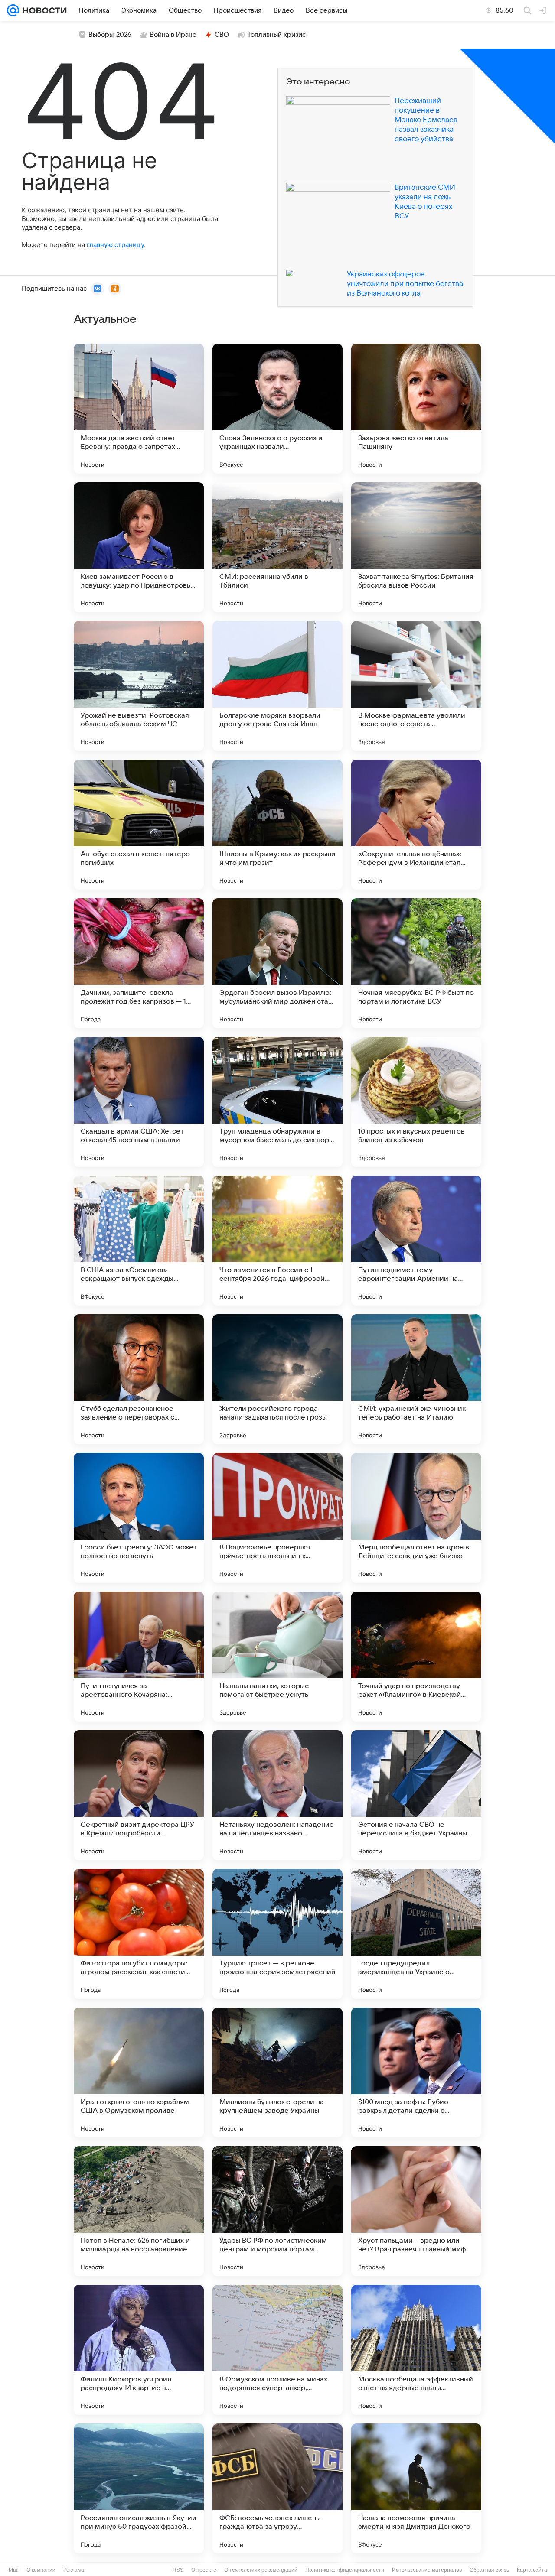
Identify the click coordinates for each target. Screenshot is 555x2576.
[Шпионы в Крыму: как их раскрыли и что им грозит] (277, 825)
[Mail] (13, 10)
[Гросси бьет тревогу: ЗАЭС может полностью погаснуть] (139, 1518)
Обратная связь (489, 2570)
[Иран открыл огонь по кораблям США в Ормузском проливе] (139, 2072)
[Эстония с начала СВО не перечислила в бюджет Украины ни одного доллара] (416, 1795)
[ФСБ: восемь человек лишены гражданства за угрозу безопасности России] (277, 2488)
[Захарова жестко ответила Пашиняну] (416, 409)
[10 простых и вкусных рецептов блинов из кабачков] (416, 1102)
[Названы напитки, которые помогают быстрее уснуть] (277, 1657)
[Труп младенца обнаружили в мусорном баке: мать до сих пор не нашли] (277, 1102)
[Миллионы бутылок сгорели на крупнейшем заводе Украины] (277, 2072)
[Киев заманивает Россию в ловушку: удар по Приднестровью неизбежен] (139, 547)
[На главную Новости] (43, 10)
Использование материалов (427, 2570)
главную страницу (115, 245)
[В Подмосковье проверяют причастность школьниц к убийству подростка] (277, 1518)
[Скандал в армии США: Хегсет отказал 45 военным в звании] (139, 1102)
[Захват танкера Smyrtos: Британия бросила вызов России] (416, 547)
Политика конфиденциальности (345, 2570)
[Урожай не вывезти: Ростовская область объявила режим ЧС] (139, 686)
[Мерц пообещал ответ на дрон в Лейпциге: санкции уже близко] (416, 1518)
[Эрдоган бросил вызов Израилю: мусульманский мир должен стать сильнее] (277, 963)
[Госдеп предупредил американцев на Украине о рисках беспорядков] (416, 1934)
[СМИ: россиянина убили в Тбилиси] (277, 547)
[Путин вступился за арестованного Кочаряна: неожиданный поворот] (139, 1657)
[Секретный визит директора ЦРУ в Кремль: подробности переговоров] (139, 1795)
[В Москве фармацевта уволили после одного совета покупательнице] (416, 686)
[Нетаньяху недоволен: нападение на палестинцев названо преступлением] (277, 1795)
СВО (222, 35)
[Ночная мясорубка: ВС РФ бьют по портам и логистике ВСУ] (416, 963)
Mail (14, 2570)
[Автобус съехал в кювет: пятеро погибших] (139, 825)
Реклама (74, 2570)
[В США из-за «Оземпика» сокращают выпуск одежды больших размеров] (139, 1241)
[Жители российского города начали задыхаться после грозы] (277, 1379)
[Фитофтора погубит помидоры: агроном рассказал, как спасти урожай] (139, 1934)
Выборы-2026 (110, 35)
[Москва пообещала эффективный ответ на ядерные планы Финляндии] (416, 2350)
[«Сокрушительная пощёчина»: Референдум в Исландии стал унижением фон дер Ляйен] (416, 825)
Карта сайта (532, 2570)
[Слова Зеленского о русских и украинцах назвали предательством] (277, 409)
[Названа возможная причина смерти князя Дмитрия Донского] (416, 2488)
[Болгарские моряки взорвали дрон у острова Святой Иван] (277, 686)
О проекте (204, 2570)
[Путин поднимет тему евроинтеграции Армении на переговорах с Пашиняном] (416, 1241)
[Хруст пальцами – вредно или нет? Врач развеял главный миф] (416, 2211)
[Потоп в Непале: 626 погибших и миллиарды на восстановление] (139, 2211)
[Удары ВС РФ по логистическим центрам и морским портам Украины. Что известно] (277, 2211)
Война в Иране (173, 35)
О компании (41, 2570)
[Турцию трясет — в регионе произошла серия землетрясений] (277, 1934)
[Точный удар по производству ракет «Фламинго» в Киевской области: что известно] (416, 1657)
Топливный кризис (277, 35)
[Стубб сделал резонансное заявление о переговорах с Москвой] (139, 1379)
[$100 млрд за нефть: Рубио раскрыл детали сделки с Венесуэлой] (416, 2072)
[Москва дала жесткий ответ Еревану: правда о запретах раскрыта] (139, 409)
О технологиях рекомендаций (261, 2570)
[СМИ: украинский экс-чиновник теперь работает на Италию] (416, 1379)
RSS (178, 2570)
